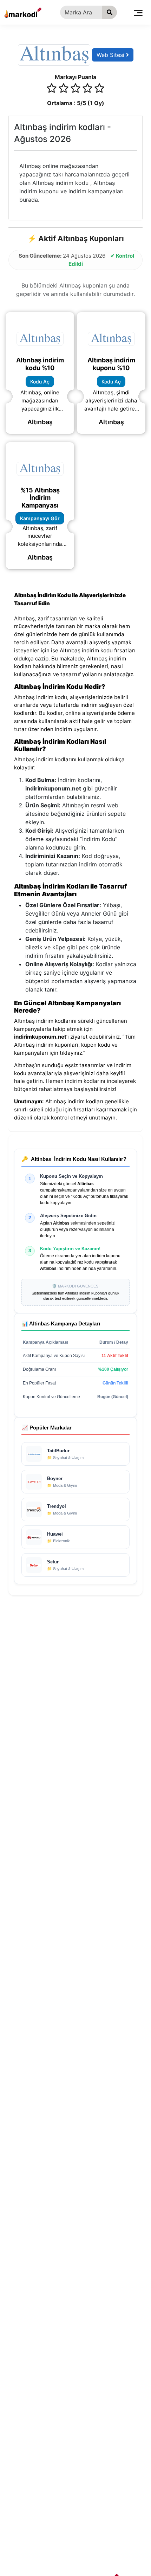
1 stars (52, 89)
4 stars (87, 89)
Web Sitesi (111, 55)
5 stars (99, 89)
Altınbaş (40, 422)
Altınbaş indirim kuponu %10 (111, 364)
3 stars (75, 89)
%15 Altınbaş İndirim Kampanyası (40, 498)
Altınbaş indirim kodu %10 (40, 364)
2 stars (64, 89)
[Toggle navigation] (138, 12)
